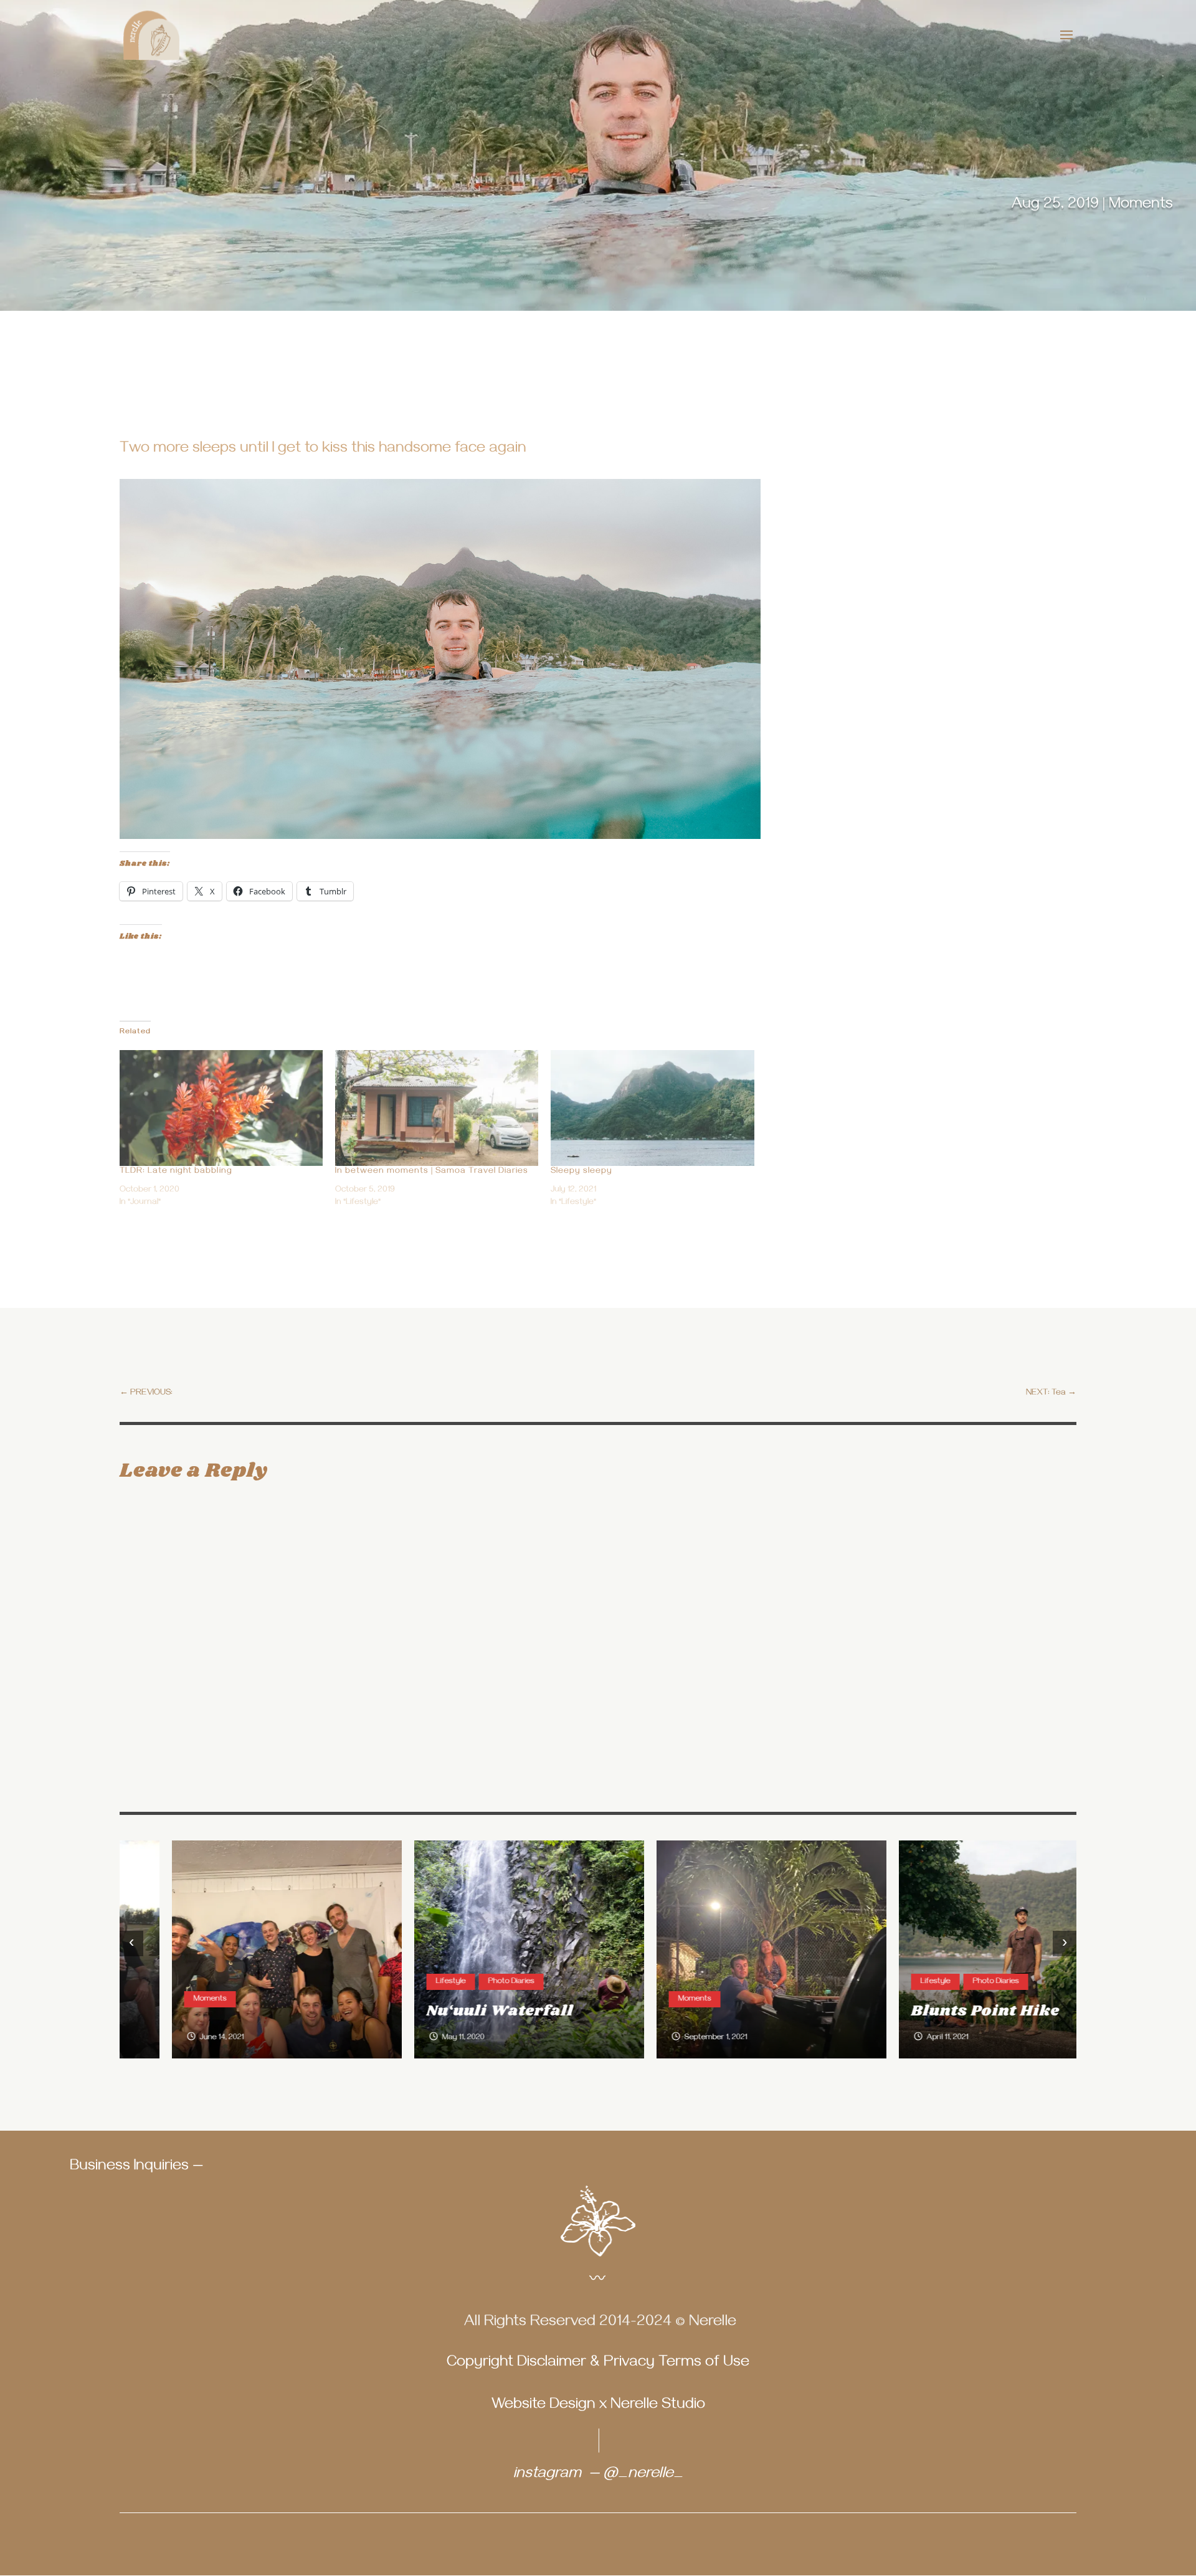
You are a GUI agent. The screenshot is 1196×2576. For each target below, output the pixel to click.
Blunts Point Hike (933, 2011)
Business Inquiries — (136, 2167)
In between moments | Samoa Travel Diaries (432, 1172)
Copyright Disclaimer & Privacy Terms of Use (598, 2364)
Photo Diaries (459, 1982)
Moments (1141, 206)
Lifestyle (399, 1982)
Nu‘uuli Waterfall (448, 2011)
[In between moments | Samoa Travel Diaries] (437, 1108)
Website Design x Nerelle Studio (598, 2406)
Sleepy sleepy (581, 1172)
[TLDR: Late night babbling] (221, 1108)
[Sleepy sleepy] (652, 1108)
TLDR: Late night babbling (176, 1172)
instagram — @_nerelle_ (598, 2475)
